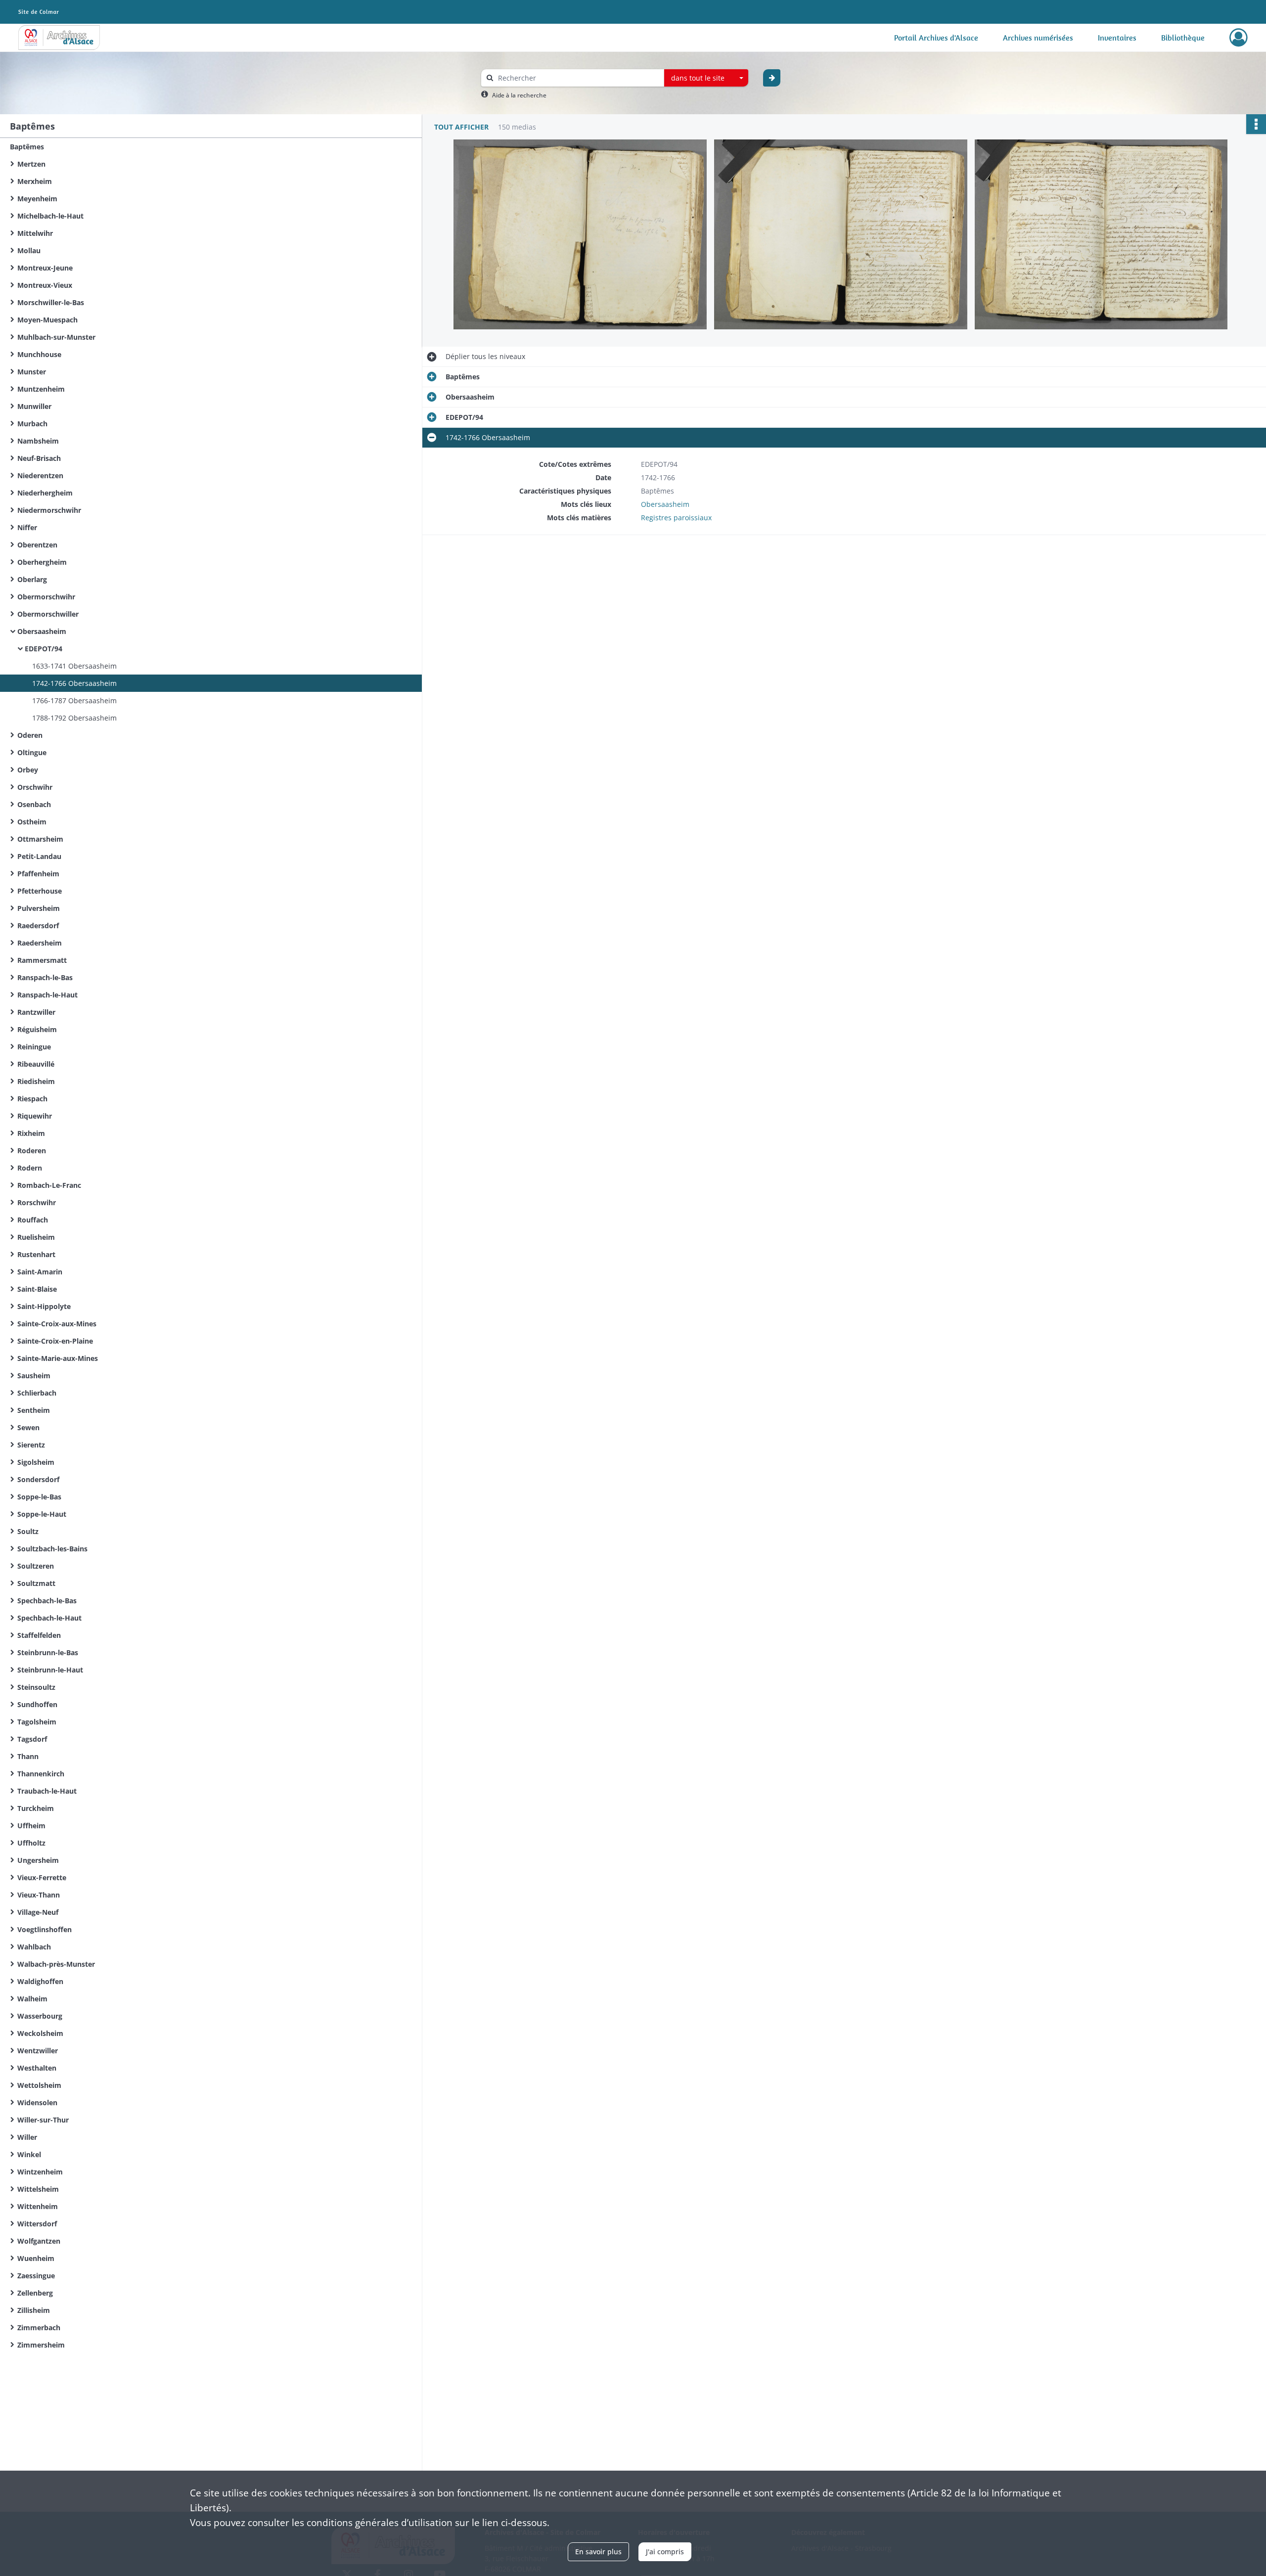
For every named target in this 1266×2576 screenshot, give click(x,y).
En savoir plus (598, 2552)
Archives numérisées (1038, 38)
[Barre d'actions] (1256, 124)
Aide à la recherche (519, 95)
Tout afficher (461, 127)
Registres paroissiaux (676, 518)
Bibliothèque (1183, 38)
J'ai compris (665, 2552)
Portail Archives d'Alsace (936, 38)
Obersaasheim (665, 504)
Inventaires (1117, 38)
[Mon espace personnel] (1239, 38)
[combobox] (706, 78)
